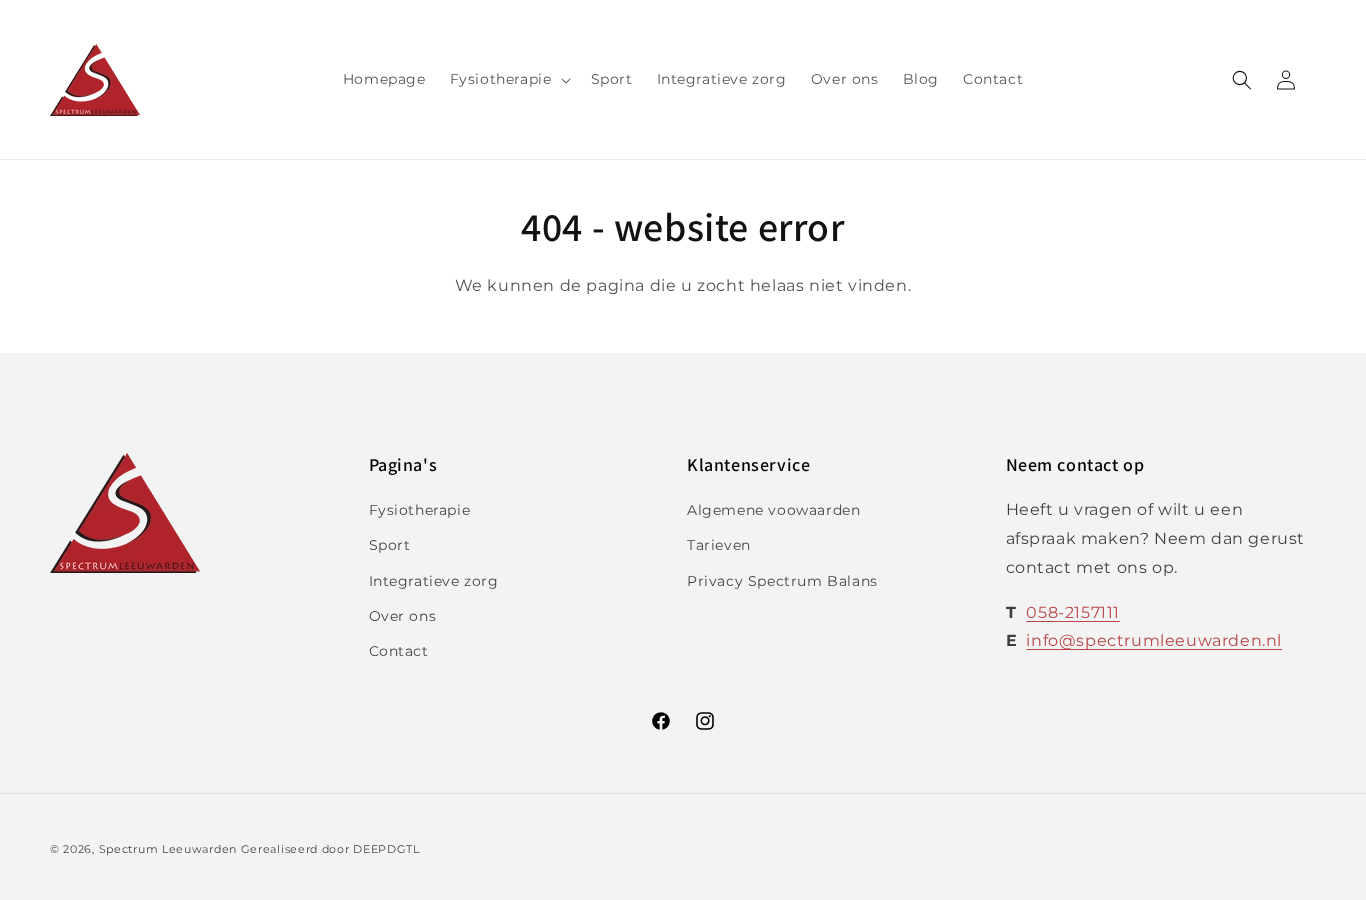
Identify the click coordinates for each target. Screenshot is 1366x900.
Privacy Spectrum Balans (782, 581)
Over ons (403, 616)
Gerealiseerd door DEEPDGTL (330, 849)
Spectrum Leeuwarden (168, 849)
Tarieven (719, 545)
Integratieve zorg (434, 581)
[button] (508, 79)
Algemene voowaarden (773, 510)
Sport (390, 545)
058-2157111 (1073, 612)
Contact (399, 651)
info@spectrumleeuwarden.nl (1154, 640)
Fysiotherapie (420, 510)
